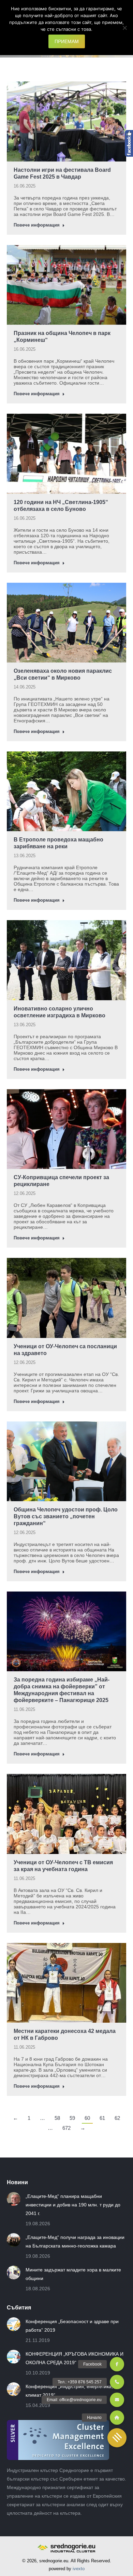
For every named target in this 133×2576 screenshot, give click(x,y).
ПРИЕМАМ (67, 41)
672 (66, 2128)
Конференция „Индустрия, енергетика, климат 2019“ (69, 2391)
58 (57, 2118)
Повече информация (37, 225)
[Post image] (14, 2199)
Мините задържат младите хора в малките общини (73, 2274)
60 (87, 2118)
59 (72, 2118)
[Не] (124, 28)
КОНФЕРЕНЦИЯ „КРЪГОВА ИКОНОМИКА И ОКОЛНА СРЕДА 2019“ (75, 2358)
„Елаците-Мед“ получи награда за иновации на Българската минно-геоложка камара (75, 2242)
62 (117, 2118)
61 (102, 2118)
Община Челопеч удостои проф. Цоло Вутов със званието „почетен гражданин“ (66, 1516)
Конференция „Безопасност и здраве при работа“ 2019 (72, 2326)
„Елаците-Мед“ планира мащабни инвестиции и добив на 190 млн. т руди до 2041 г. (73, 2205)
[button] (117, 2438)
